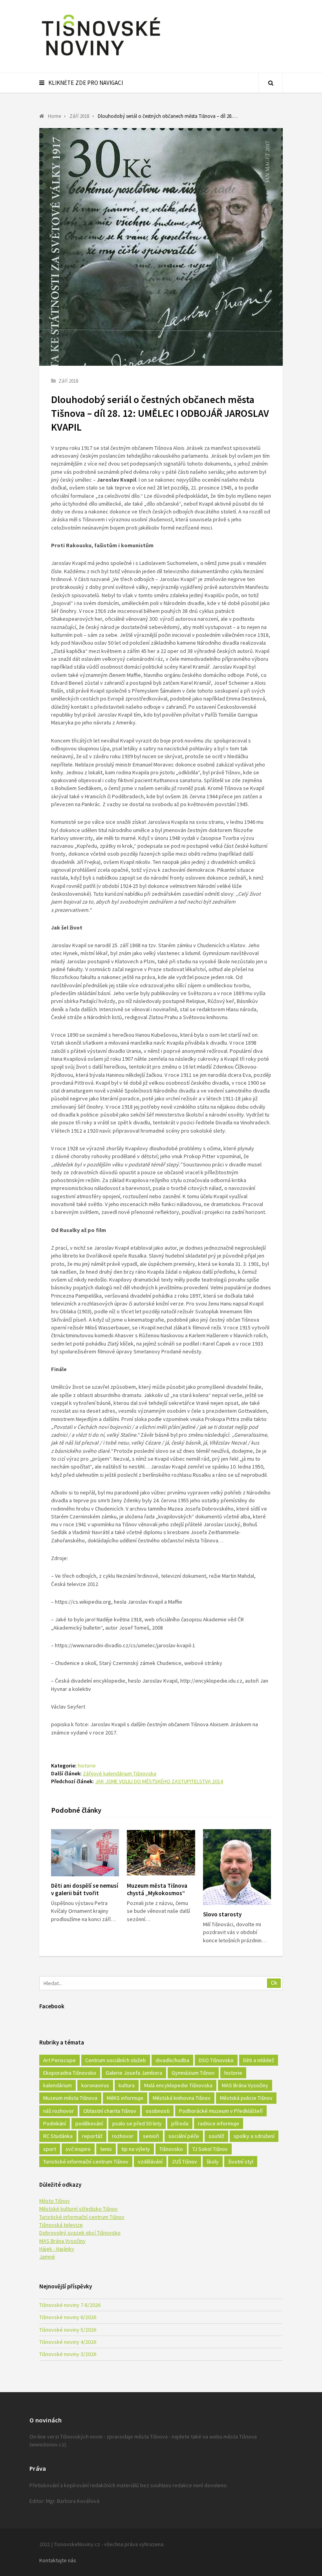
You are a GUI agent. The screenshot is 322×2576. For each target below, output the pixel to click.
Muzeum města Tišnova (70, 2098)
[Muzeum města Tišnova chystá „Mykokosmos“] (161, 1853)
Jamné (47, 2257)
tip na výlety (136, 2149)
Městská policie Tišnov (246, 2098)
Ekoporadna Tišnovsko (70, 2073)
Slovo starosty (222, 1914)
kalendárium (58, 2085)
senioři (151, 2136)
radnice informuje (219, 2123)
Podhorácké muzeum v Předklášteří (221, 2111)
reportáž (92, 2136)
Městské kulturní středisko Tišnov (79, 2209)
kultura (127, 2085)
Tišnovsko (171, 2149)
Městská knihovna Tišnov (182, 2098)
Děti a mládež (259, 2060)
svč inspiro (78, 2149)
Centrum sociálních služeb (116, 2060)
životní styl (241, 2162)
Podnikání (55, 2123)
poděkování (89, 2123)
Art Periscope (59, 2060)
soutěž (216, 2136)
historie (87, 1766)
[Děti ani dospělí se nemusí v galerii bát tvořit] (85, 1853)
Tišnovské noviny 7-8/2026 (70, 2305)
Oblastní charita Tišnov (110, 2111)
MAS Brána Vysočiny (245, 2085)
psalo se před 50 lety (137, 2123)
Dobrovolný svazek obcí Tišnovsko (80, 2233)
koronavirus (95, 2085)
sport (50, 2149)
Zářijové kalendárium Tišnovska (120, 1773)
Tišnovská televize (61, 2225)
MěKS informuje (125, 2098)
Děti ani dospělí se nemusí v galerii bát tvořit (85, 1889)
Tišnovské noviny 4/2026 (68, 2342)
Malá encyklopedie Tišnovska (178, 2085)
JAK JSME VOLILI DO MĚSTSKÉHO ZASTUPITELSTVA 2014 (159, 1781)
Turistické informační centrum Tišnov (86, 2162)
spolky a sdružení (254, 2136)
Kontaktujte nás (58, 2560)
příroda (180, 2123)
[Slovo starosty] (237, 1867)
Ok (274, 1983)
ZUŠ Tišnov (185, 2162)
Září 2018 (68, 381)
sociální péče (184, 2136)
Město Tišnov (55, 2201)
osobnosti (158, 2111)
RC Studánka (58, 2136)
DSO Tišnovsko (216, 2060)
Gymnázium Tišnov (193, 2073)
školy (213, 2162)
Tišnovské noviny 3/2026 (68, 2354)
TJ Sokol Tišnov (210, 2149)
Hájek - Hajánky (57, 2249)
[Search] (271, 83)
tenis (106, 2149)
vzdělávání (150, 2162)
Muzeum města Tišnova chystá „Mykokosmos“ (157, 1889)
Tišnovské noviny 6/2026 (68, 2317)
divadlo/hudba (172, 2060)
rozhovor (123, 2136)
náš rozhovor (59, 2111)
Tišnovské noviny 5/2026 (68, 2330)
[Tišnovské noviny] (101, 57)
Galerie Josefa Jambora (134, 2073)
